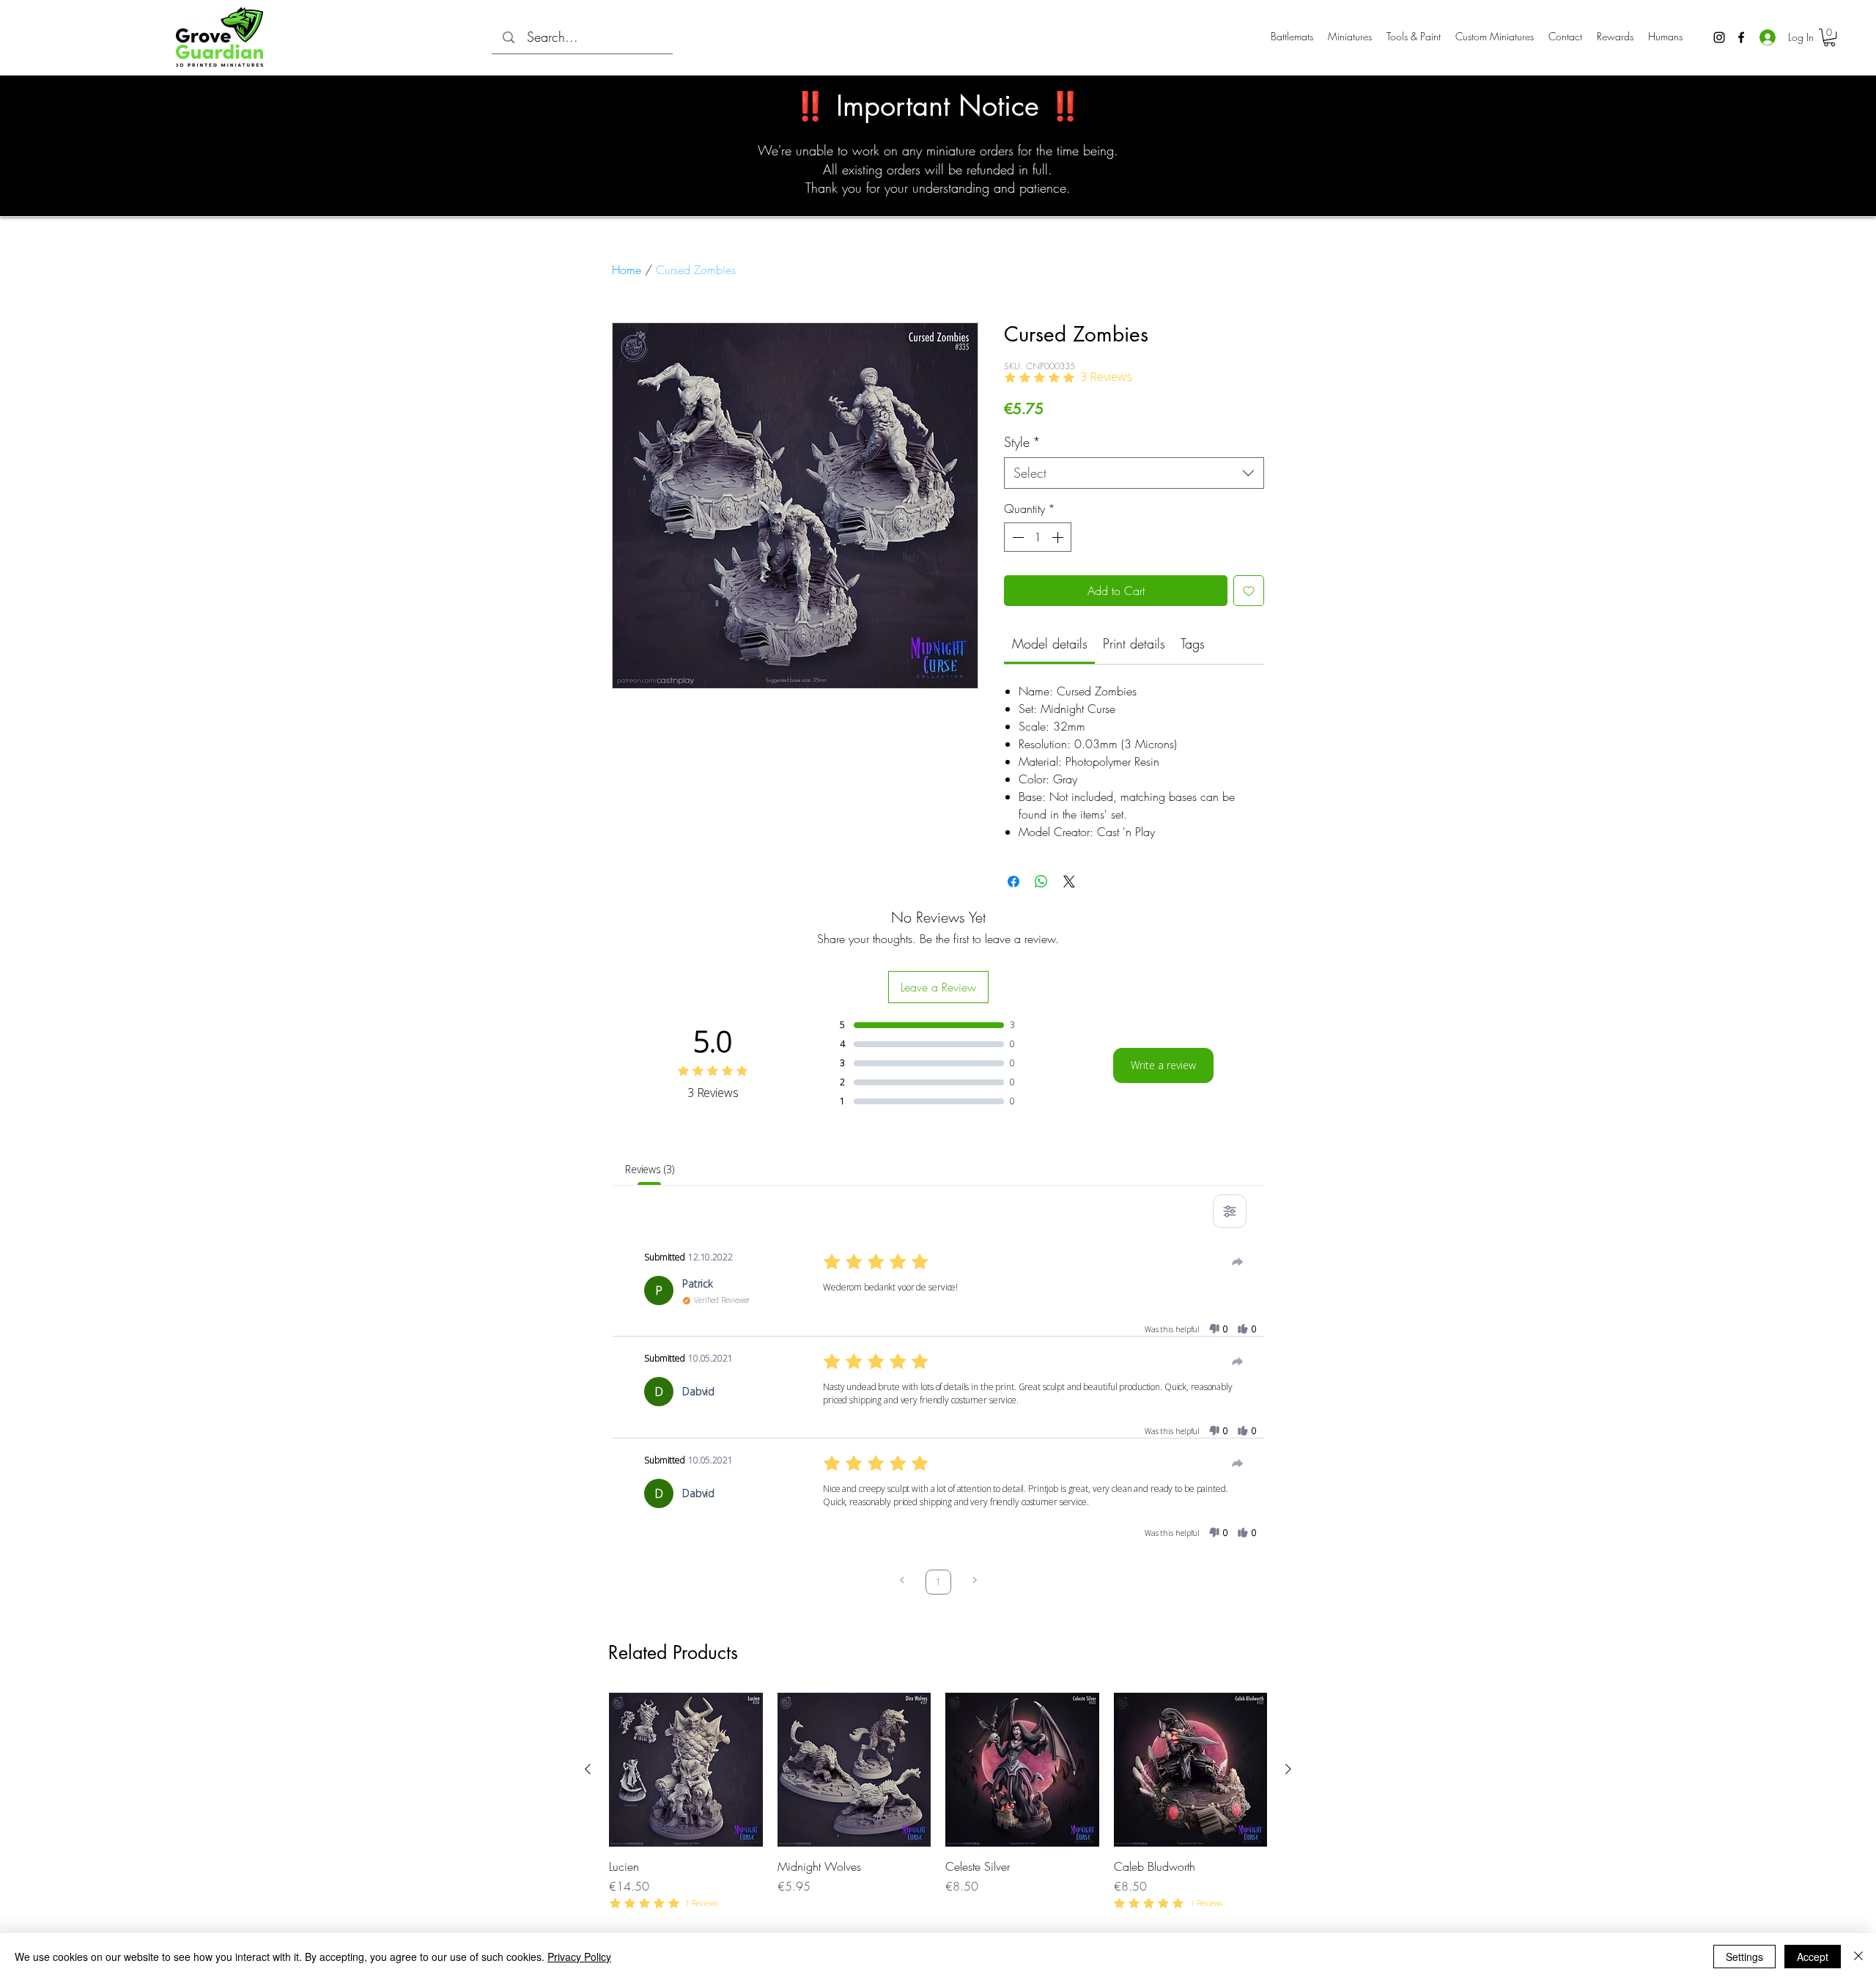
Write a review (1163, 1065)
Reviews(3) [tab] (650, 1169)
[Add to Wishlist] (1249, 591)
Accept (1813, 1957)
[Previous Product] (588, 1769)
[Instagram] (1719, 37)
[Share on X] (1069, 882)
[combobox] (1134, 473)
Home (627, 270)
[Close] (1858, 1957)
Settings (1744, 1957)
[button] (1829, 37)
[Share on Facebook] (1013, 882)
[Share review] (1238, 1262)
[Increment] (1059, 537)
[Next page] (975, 1582)
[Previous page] (902, 1582)
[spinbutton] (1038, 537)
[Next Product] (1288, 1769)
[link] (1050, 643)
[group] (938, 1802)
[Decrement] (1016, 537)
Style (1022, 442)
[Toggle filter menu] (1230, 1211)
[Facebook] (1741, 37)
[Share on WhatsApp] (1041, 882)
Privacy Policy (579, 1957)
